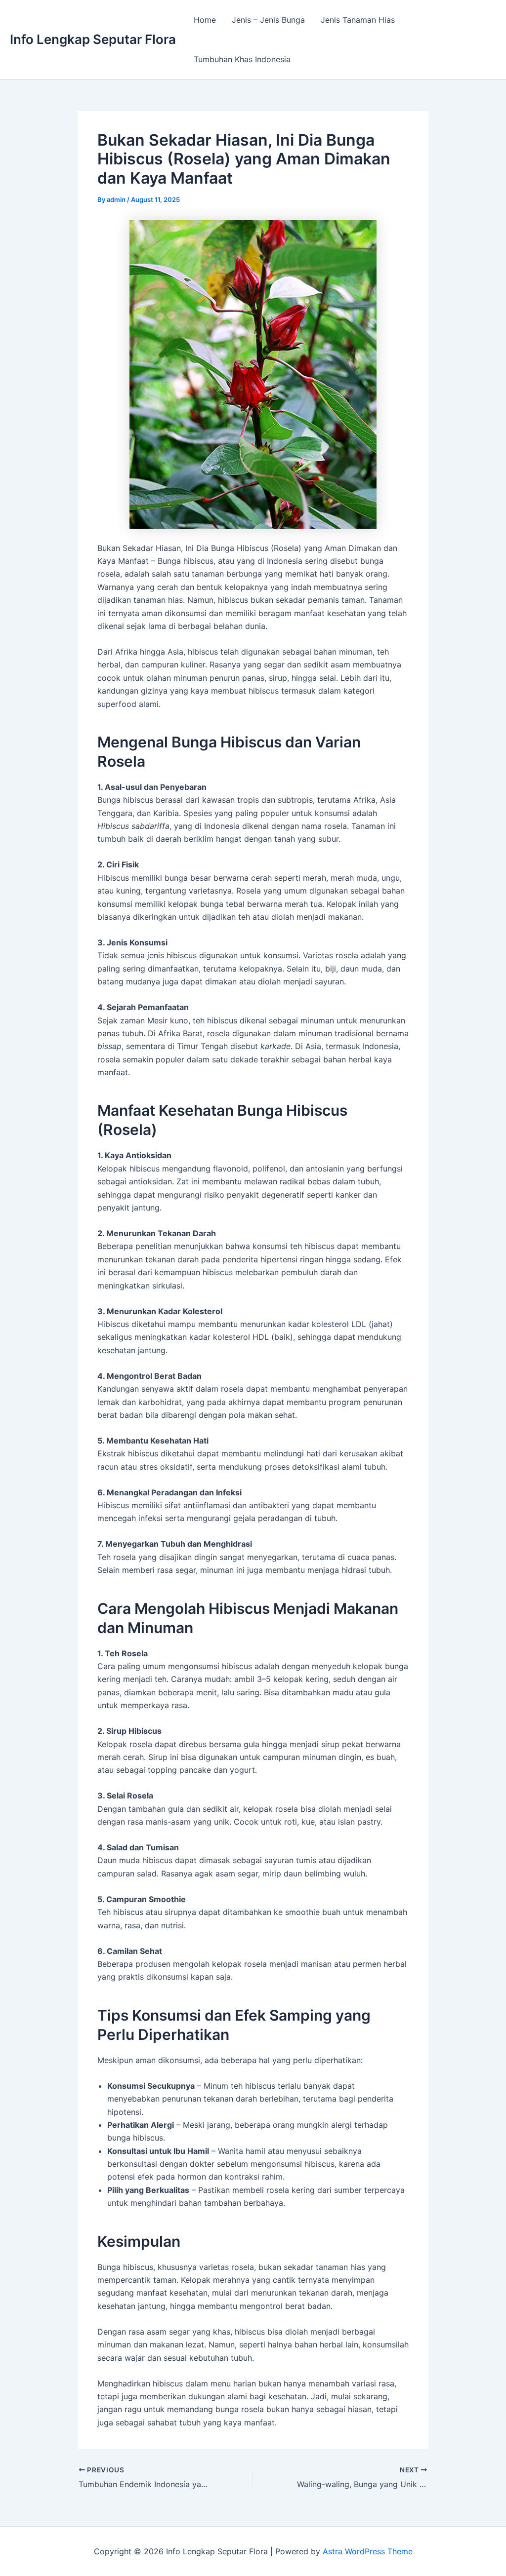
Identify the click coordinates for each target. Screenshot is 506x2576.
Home (205, 20)
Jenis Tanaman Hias (358, 20)
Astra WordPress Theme (368, 2551)
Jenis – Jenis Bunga (268, 20)
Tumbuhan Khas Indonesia (242, 59)
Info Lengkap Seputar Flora (93, 39)
